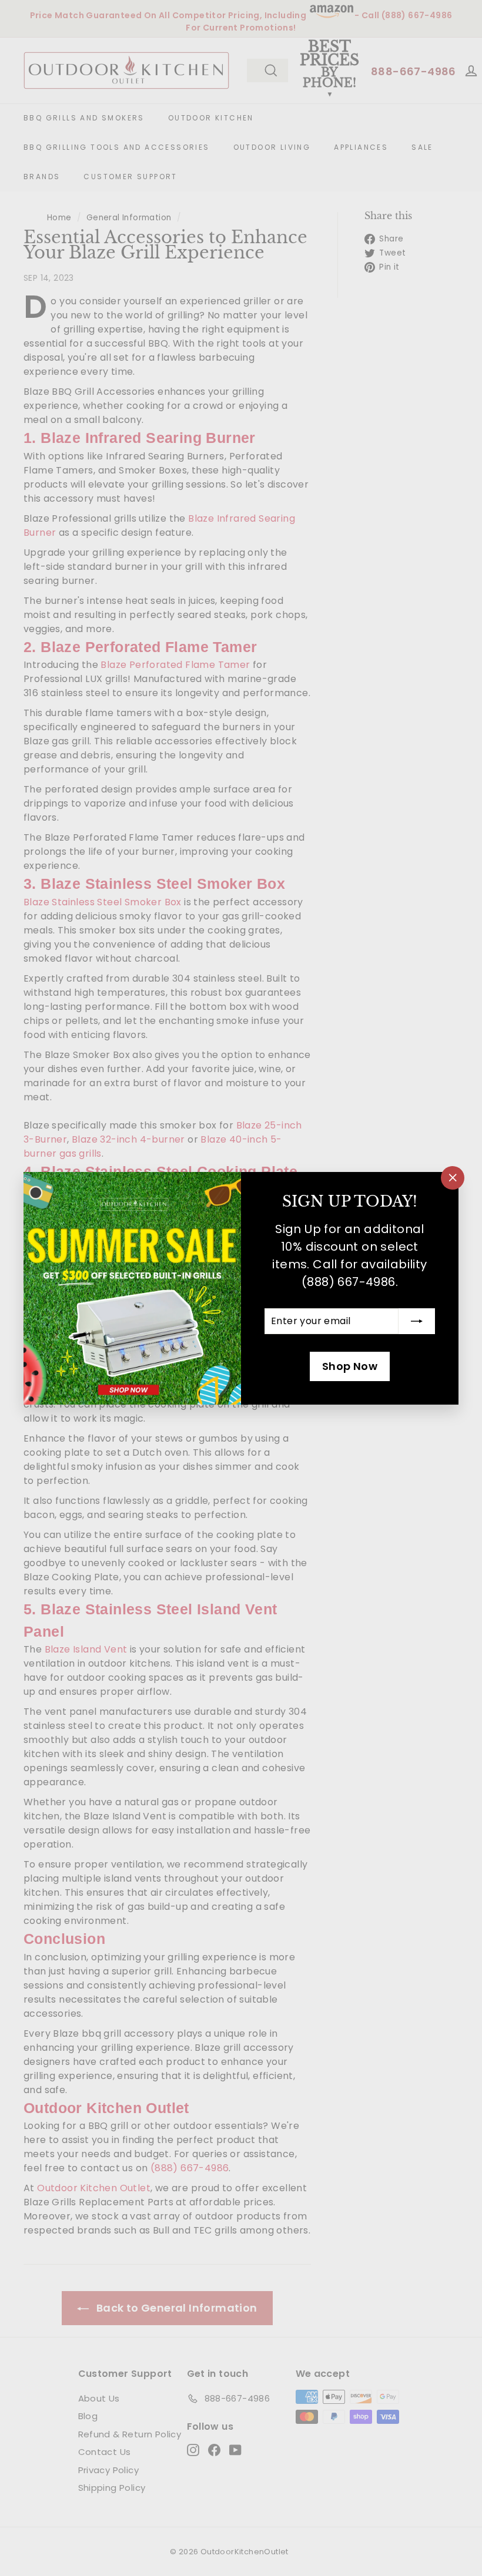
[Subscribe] (417, 1321)
